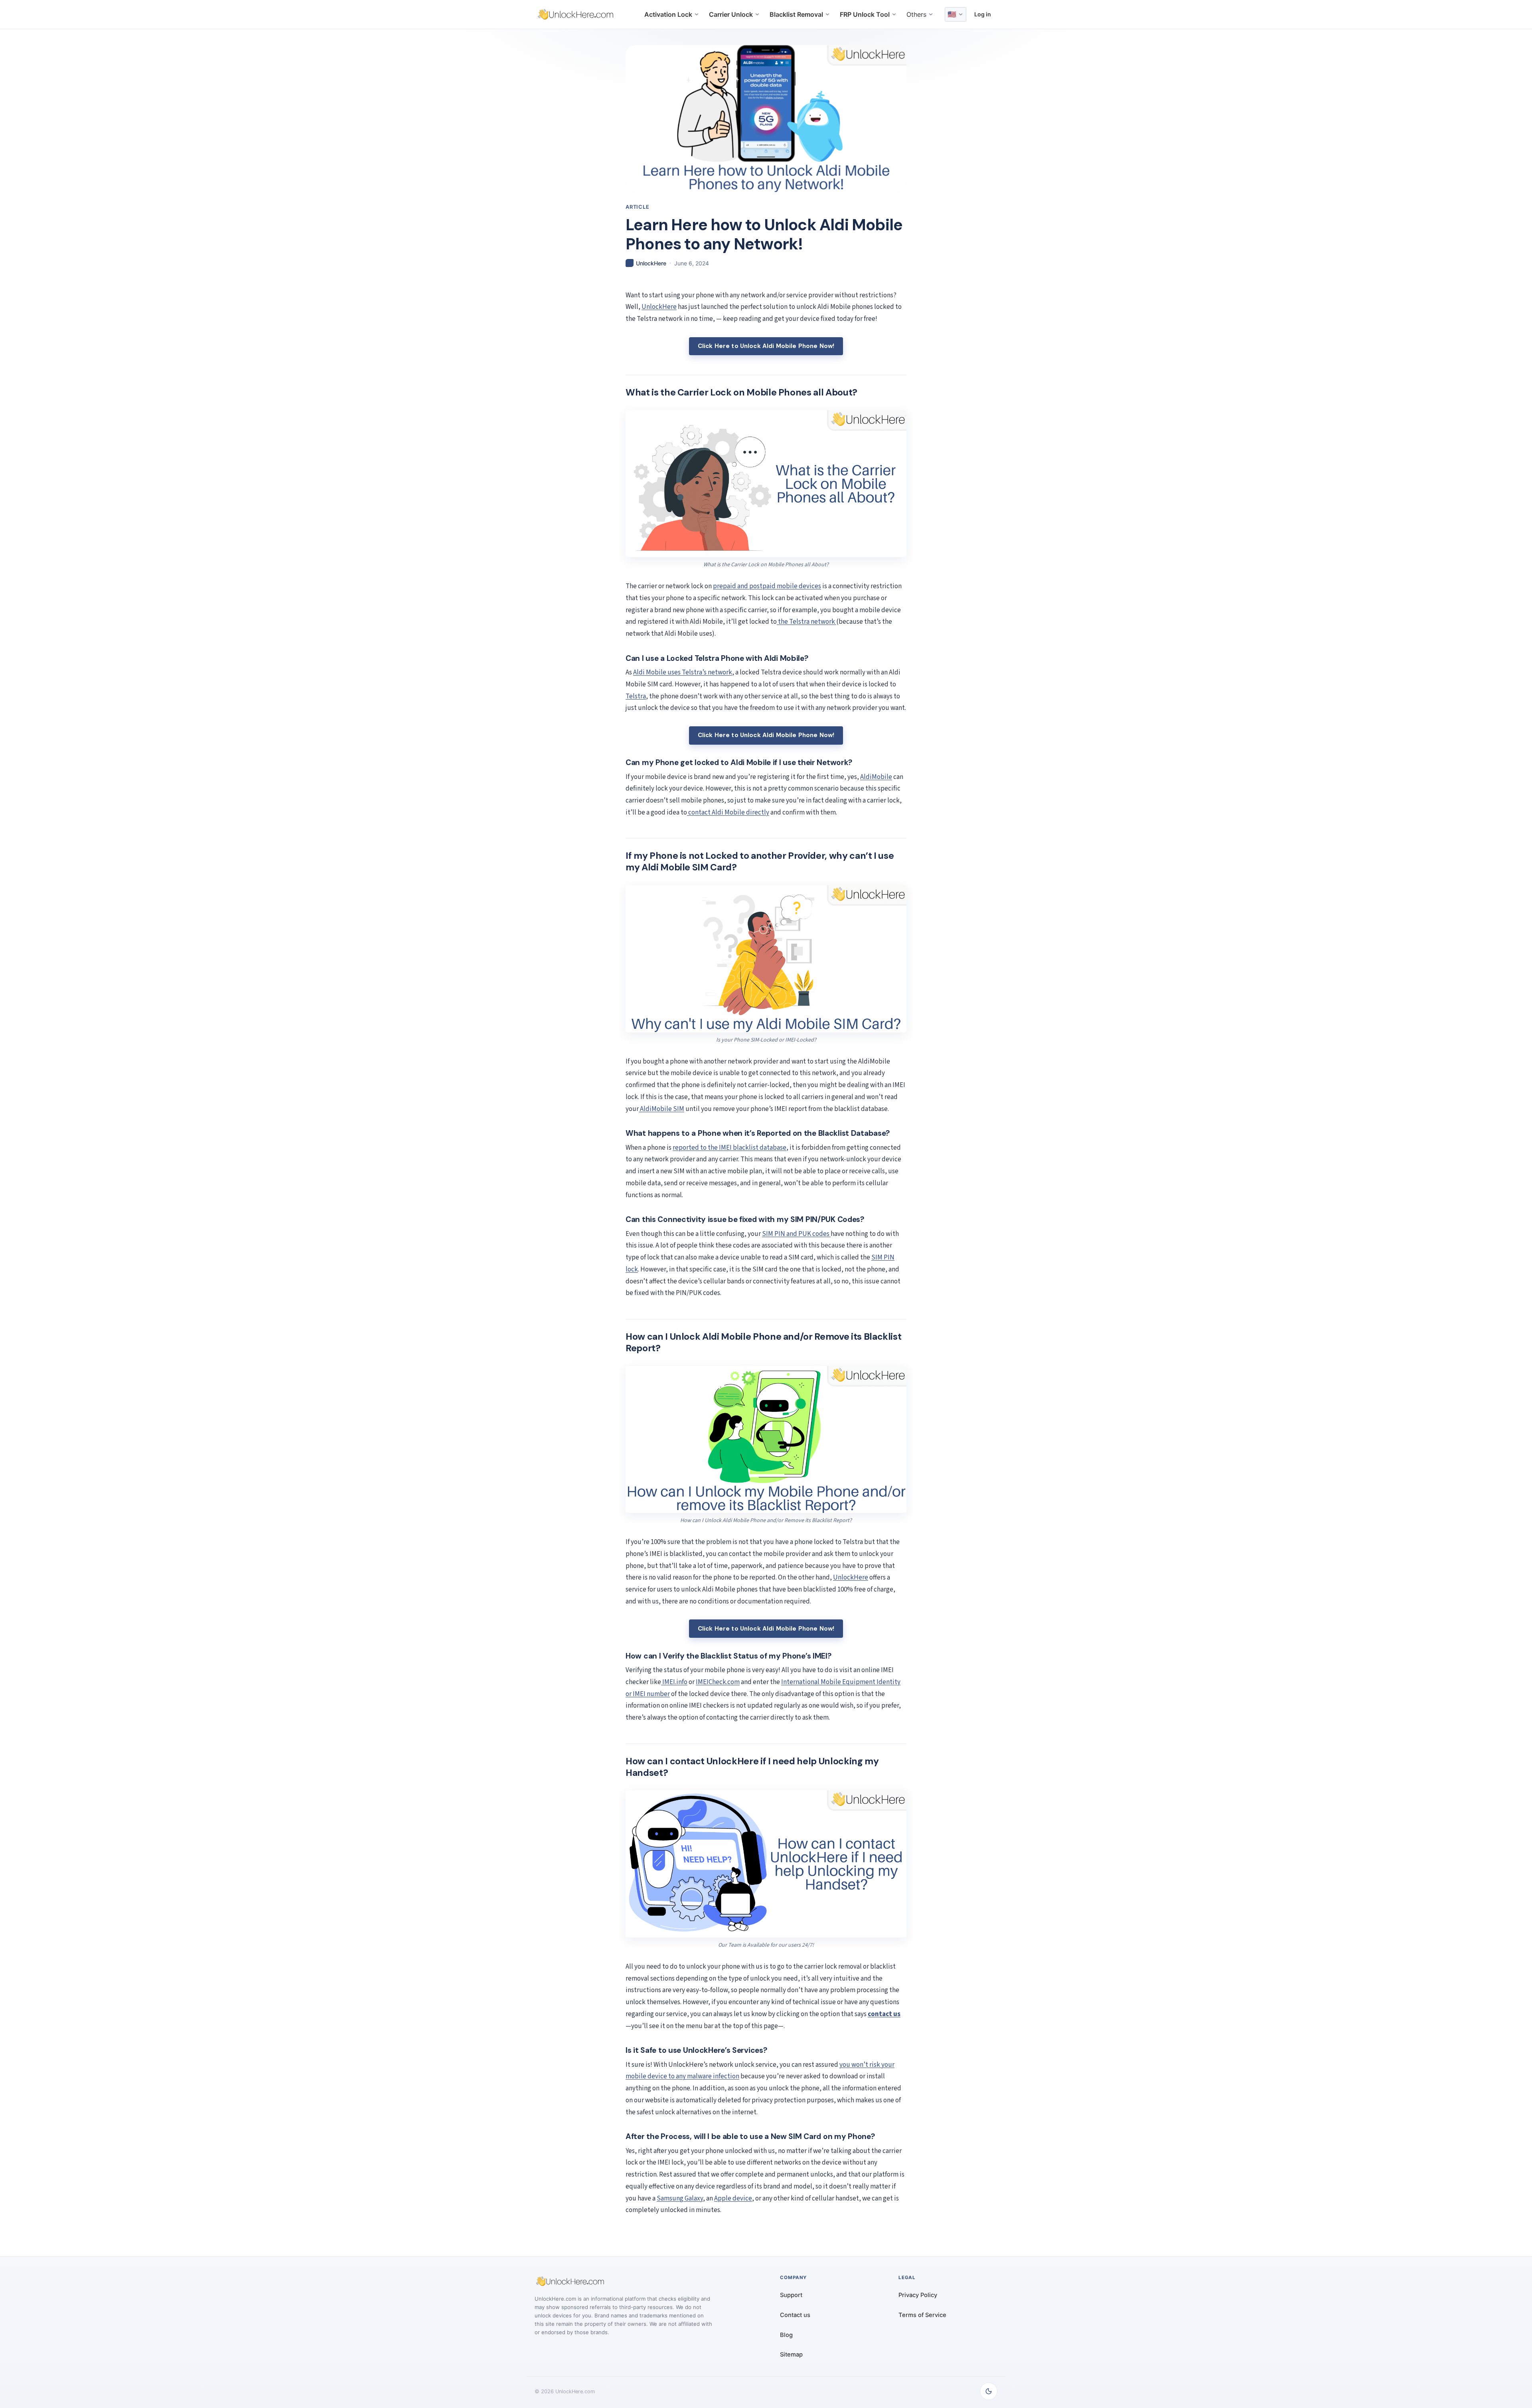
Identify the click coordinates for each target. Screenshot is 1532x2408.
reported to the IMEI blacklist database (729, 1148)
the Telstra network (806, 622)
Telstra (636, 696)
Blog (786, 2335)
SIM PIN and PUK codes (796, 1234)
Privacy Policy (918, 2295)
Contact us (795, 2315)
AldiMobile (876, 777)
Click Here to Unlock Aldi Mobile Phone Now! (766, 346)
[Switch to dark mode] (989, 2391)
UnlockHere (659, 307)
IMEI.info (674, 1682)
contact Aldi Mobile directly (728, 813)
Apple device (733, 2198)
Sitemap (791, 2355)
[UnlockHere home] (576, 14)
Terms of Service (922, 2315)
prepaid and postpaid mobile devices (767, 586)
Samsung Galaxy (680, 2198)
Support (791, 2295)
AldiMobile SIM (661, 1109)
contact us (884, 2014)
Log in (983, 14)
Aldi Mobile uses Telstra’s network (683, 672)
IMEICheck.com (718, 1682)
